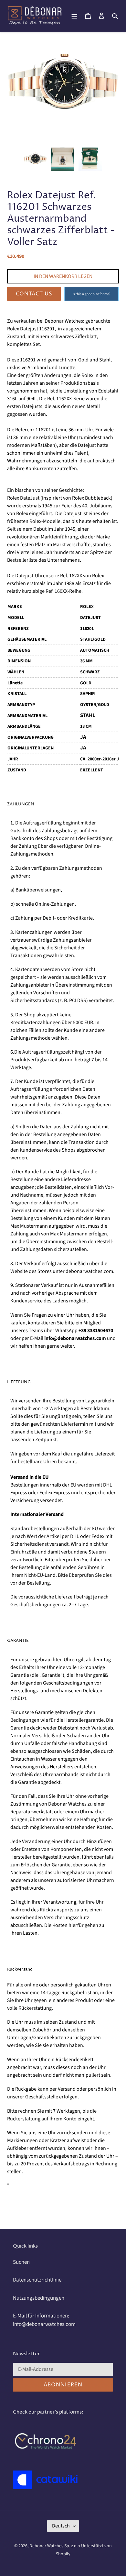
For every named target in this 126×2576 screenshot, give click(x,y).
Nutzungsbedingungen (39, 2298)
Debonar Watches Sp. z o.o (55, 2546)
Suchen (21, 2262)
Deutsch (61, 2526)
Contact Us (34, 294)
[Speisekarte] (74, 16)
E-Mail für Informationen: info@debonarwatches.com (44, 2320)
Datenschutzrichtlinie (37, 2280)
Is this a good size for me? (91, 294)
